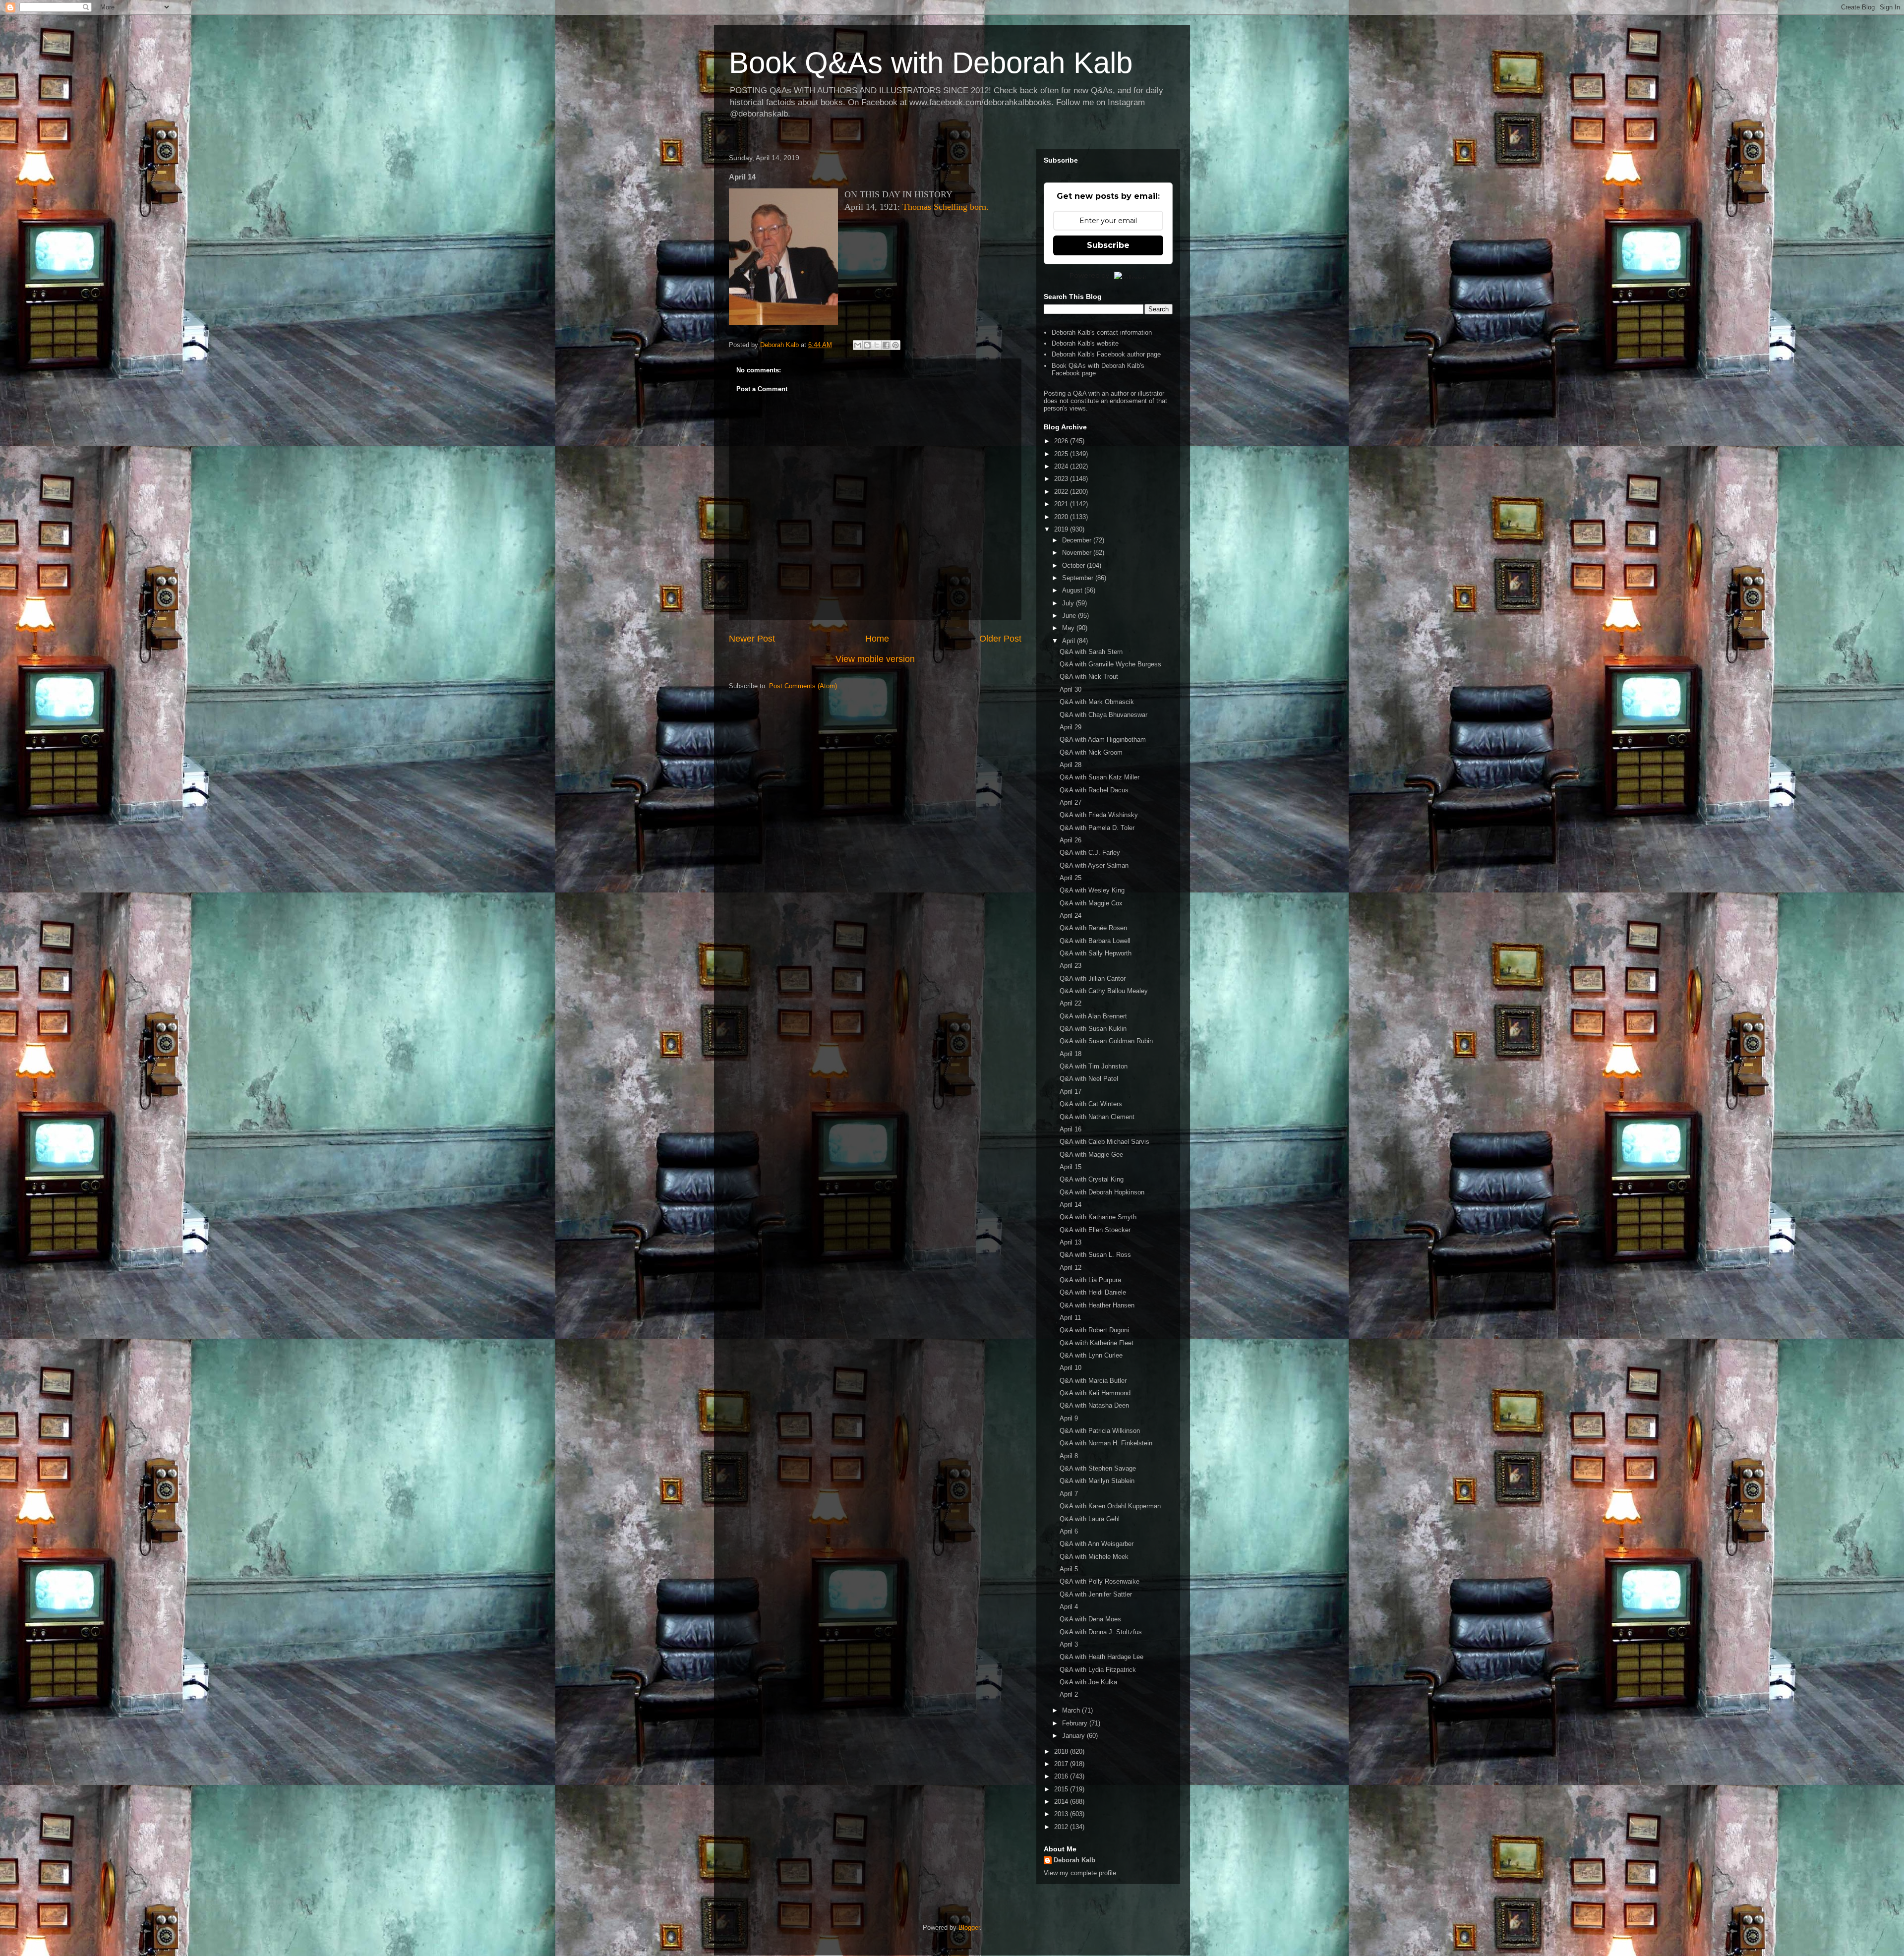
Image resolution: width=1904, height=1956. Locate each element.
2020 (1062, 517)
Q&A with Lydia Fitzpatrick (1098, 1670)
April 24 (1071, 916)
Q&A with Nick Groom (1091, 752)
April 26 (1071, 840)
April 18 (1071, 1054)
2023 (1062, 479)
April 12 (1071, 1268)
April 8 (1069, 1456)
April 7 (1069, 1494)
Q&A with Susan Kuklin (1093, 1029)
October (1074, 565)
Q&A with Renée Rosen (1093, 928)
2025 (1062, 454)
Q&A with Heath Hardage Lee (1101, 1657)
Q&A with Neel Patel (1089, 1079)
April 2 (1069, 1694)
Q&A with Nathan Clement (1097, 1117)
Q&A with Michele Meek (1094, 1557)
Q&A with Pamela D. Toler (1097, 828)
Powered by (1089, 275)
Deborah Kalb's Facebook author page (1106, 354)
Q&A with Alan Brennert (1093, 1016)
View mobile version (875, 659)
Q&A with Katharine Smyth (1098, 1217)
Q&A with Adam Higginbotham (1103, 740)
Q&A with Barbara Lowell (1095, 941)
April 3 (1069, 1644)
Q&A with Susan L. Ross (1095, 1255)
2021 (1062, 504)
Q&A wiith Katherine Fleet (1097, 1343)
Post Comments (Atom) (803, 686)
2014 (1062, 1802)
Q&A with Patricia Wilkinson (1100, 1431)
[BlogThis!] (867, 345)
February (1076, 1723)
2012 (1062, 1827)
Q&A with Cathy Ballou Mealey (1104, 991)
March (1072, 1710)
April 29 (1071, 727)
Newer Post (752, 639)
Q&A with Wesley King (1092, 890)
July (1069, 603)
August (1073, 590)
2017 (1062, 1764)
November (1078, 553)
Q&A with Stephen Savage (1098, 1468)
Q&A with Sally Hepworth (1096, 953)
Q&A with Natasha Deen (1094, 1405)
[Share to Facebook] (886, 345)
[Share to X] (877, 345)
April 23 (1071, 966)
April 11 (1070, 1318)
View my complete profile (1080, 1873)
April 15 (1071, 1167)
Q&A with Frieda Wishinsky (1099, 815)
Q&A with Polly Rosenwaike (1100, 1581)
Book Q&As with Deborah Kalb (931, 63)
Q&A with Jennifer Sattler (1096, 1594)
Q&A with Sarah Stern (1091, 652)
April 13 (1071, 1242)
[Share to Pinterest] (895, 345)
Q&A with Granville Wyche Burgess (1110, 664)
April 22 (1071, 1003)
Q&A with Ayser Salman (1094, 865)
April (1070, 641)
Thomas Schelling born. (946, 207)
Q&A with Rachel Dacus (1094, 790)
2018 (1062, 1751)
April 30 (1071, 689)
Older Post (1000, 639)
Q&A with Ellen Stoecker (1095, 1230)
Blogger (969, 1927)
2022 (1062, 492)
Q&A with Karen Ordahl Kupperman (1110, 1506)
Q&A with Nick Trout (1089, 677)
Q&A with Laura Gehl (1090, 1519)
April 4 (1069, 1607)
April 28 (1071, 765)
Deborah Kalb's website (1085, 343)
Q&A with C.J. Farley (1090, 853)
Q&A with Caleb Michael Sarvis (1104, 1142)
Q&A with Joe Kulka (1088, 1682)
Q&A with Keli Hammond (1095, 1393)
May (1069, 628)
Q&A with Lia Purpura (1090, 1280)
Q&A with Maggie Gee (1091, 1155)
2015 (1062, 1789)
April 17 (1071, 1092)
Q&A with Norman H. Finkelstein (1106, 1443)
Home (877, 639)
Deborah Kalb (1074, 1860)
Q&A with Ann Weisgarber (1097, 1544)
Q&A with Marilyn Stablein (1097, 1481)
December (1078, 540)
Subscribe (1108, 245)
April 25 (1071, 878)
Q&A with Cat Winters (1091, 1104)
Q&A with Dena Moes (1090, 1619)
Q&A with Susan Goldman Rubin (1106, 1041)
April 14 (1071, 1205)
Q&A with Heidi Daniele (1093, 1292)
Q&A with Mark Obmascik (1097, 702)
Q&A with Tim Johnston (1094, 1066)
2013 (1062, 1814)
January (1074, 1736)
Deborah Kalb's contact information (1102, 332)
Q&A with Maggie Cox (1091, 903)
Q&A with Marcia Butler (1093, 1381)
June (1070, 616)
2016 (1062, 1776)
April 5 (1069, 1569)
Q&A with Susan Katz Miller (1100, 777)
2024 (1062, 466)
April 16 (1071, 1129)
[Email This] (858, 345)
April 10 (1071, 1368)
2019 (1062, 529)
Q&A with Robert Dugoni (1094, 1330)
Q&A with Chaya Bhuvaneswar (1103, 715)
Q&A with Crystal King (1092, 1179)
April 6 (1069, 1531)
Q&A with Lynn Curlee (1091, 1355)
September (1079, 578)
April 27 (1071, 802)
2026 (1062, 441)
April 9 (1069, 1418)
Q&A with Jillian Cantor (1093, 978)
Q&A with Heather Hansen (1097, 1305)
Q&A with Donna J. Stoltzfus (1101, 1632)
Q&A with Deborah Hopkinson (1102, 1192)
